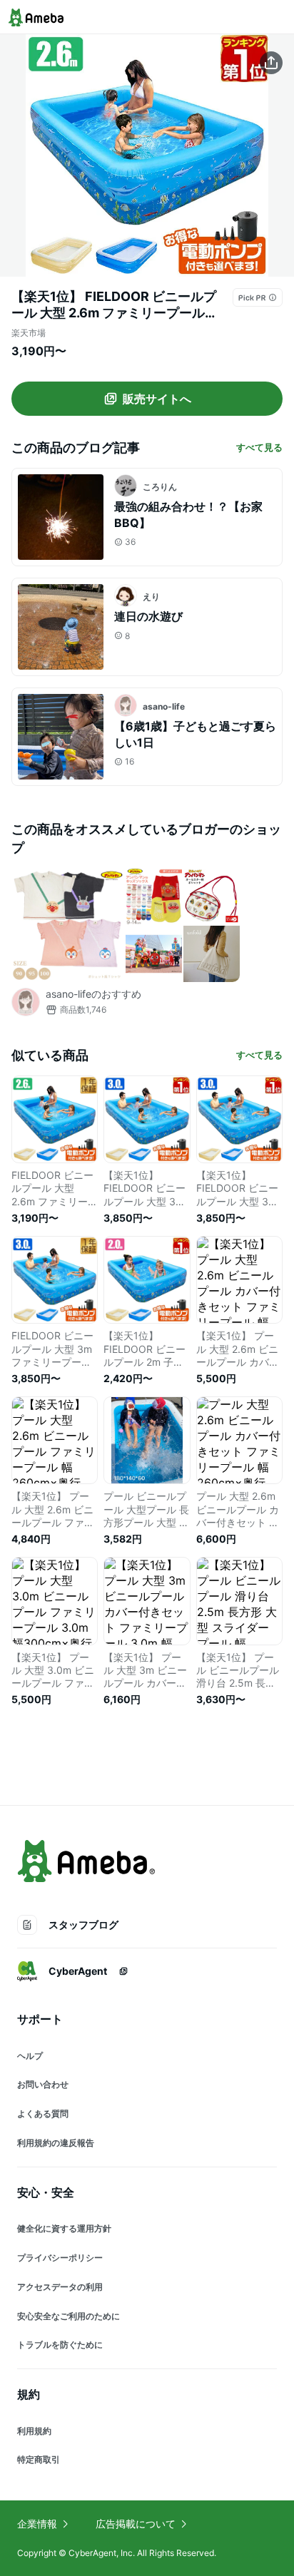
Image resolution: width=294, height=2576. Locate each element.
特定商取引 (39, 2459)
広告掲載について (136, 2524)
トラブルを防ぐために (60, 2345)
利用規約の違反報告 (56, 2143)
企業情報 (37, 2524)
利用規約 (34, 2431)
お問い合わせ (43, 2084)
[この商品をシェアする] (271, 63)
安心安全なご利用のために (69, 2316)
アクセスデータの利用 (60, 2287)
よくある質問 (43, 2114)
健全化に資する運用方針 (64, 2228)
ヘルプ (30, 2056)
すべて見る (259, 447)
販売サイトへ (157, 399)
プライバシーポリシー (60, 2258)
